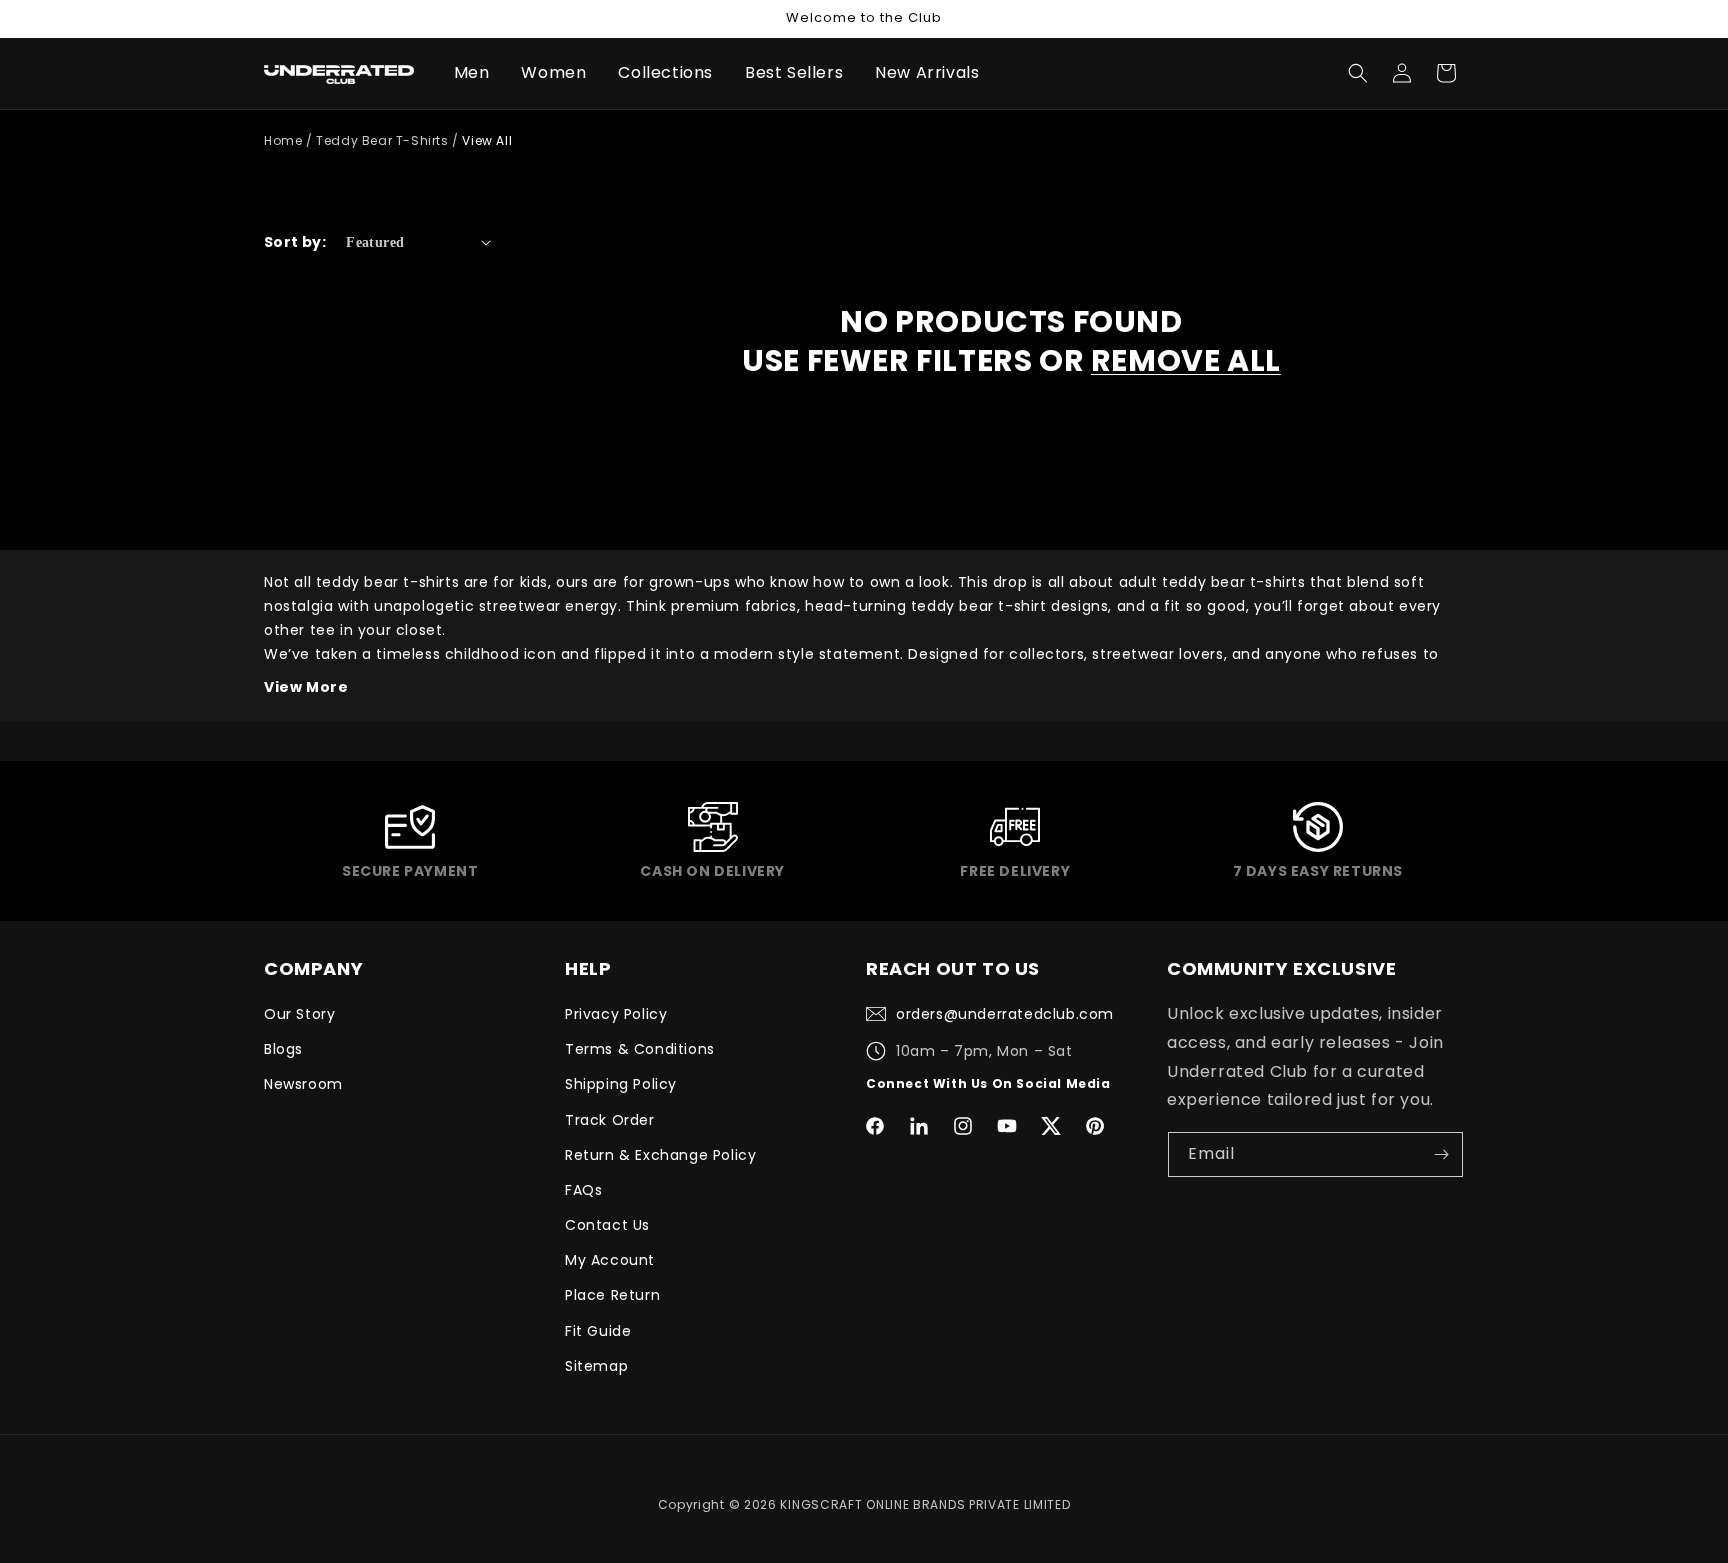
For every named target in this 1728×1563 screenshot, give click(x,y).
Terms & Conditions (640, 1049)
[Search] (1358, 73)
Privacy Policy (616, 1014)
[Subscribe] (1441, 1154)
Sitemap (596, 1366)
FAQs (583, 1190)
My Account (610, 1260)
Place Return (612, 1295)
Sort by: (295, 242)
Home (283, 140)
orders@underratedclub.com (1005, 1014)
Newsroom (303, 1084)
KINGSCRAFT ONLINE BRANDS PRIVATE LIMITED (925, 1504)
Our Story (299, 1014)
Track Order (610, 1120)
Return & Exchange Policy (660, 1155)
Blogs (283, 1049)
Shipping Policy (621, 1084)
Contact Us (607, 1225)
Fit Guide (598, 1331)
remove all (1186, 360)
